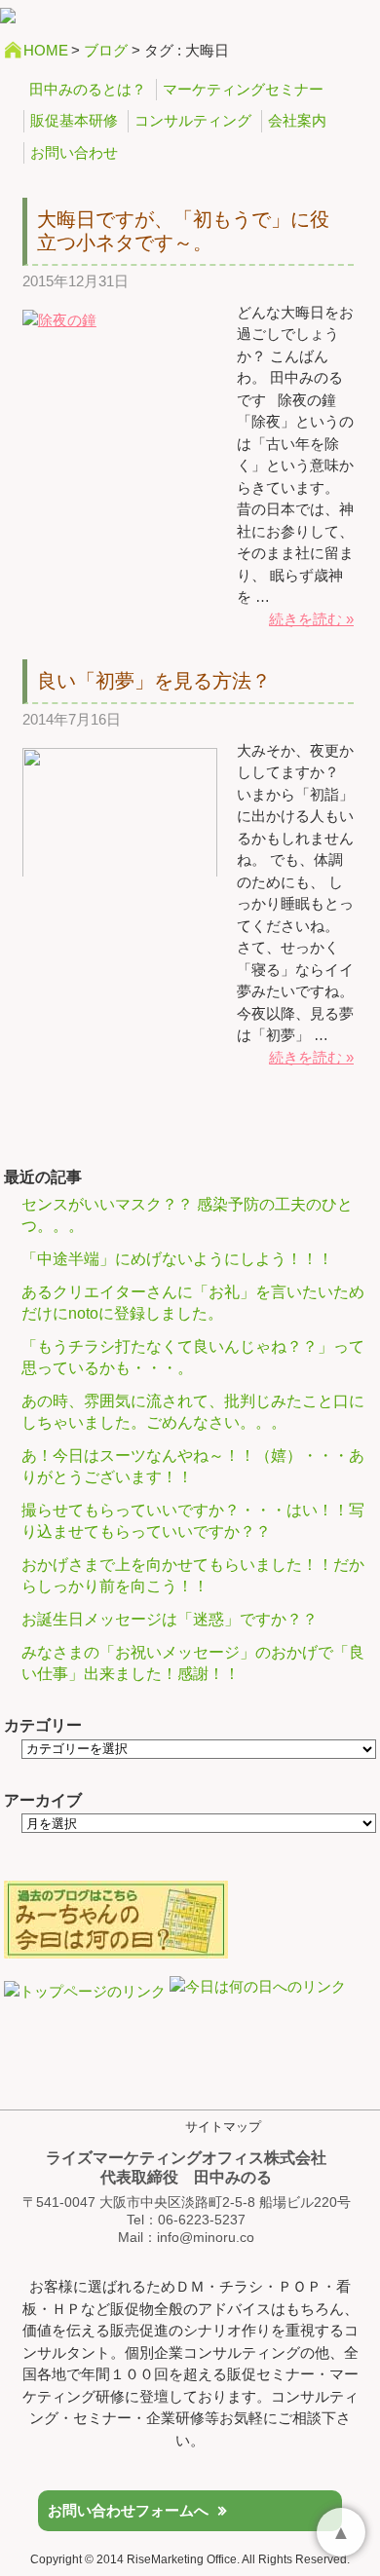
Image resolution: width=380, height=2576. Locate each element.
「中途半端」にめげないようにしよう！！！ (177, 1259)
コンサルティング (193, 120)
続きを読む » (311, 619)
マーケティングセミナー (243, 89)
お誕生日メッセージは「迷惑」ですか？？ (170, 1619)
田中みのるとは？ (88, 89)
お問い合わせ (74, 152)
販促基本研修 (74, 120)
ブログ (106, 50)
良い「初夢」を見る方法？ (154, 681)
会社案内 (297, 120)
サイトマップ (223, 2127)
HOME (46, 50)
